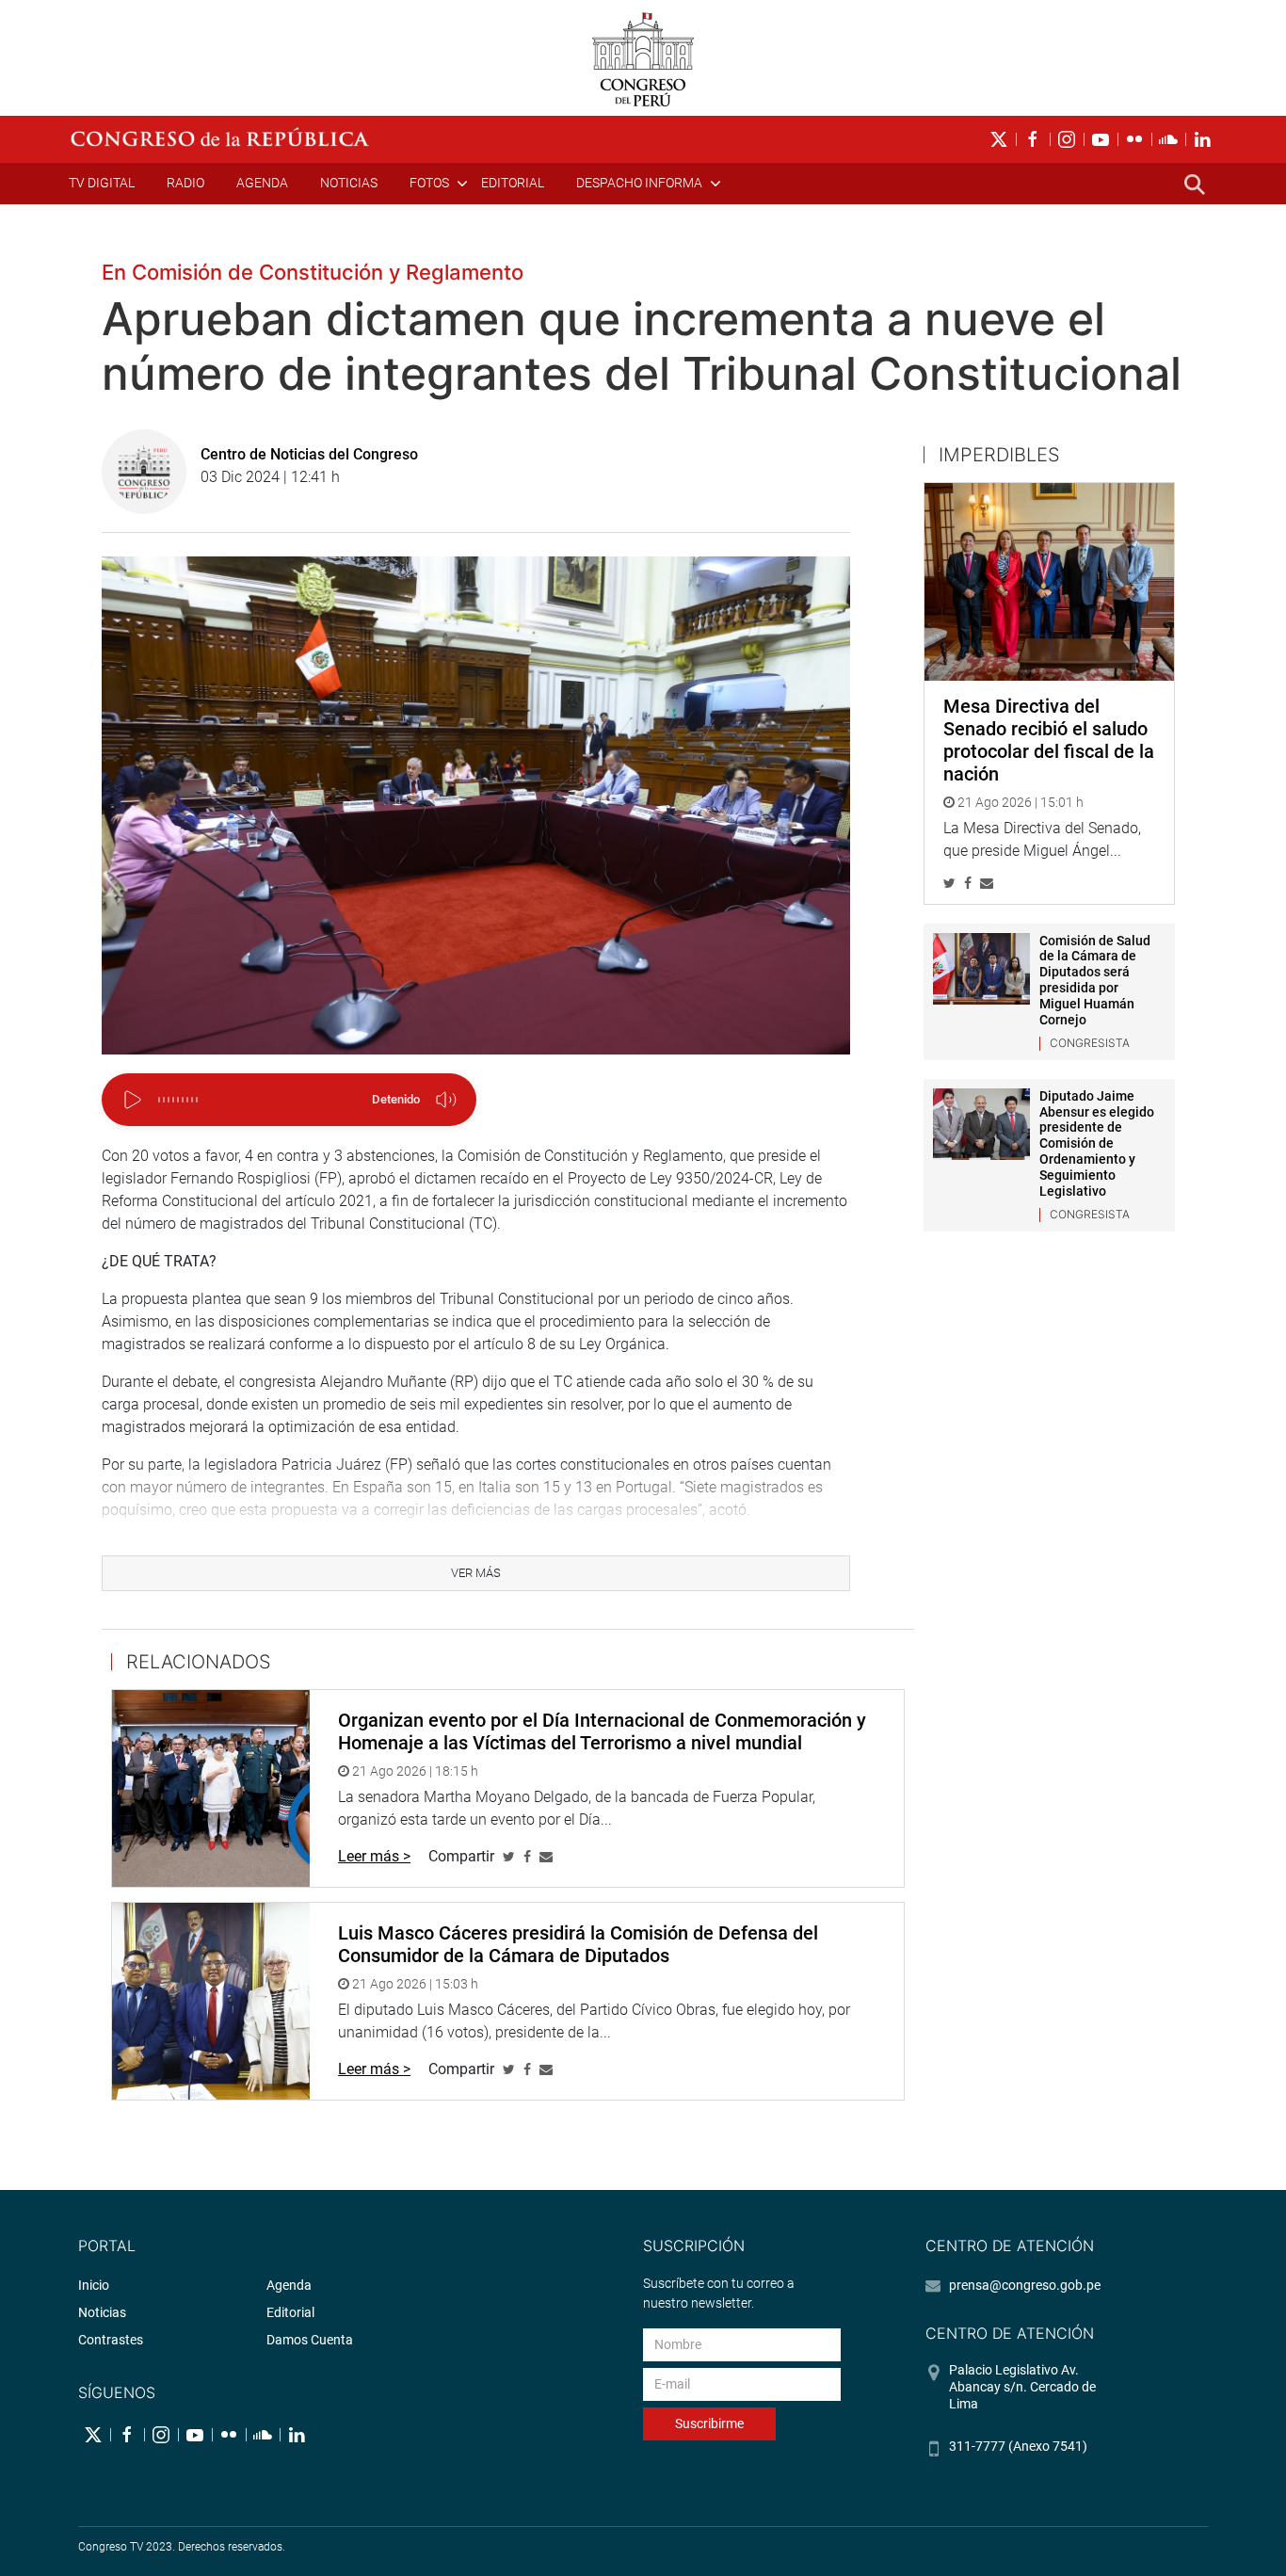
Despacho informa (639, 183)
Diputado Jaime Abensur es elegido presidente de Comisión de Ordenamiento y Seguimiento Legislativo (1097, 1143)
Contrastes (111, 2340)
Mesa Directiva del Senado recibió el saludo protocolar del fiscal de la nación (1049, 740)
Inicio (94, 2285)
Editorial (513, 183)
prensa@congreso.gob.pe (1025, 2285)
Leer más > (374, 1856)
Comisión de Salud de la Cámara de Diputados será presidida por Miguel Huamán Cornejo (1095, 980)
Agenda (262, 183)
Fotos (429, 183)
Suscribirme (709, 2423)
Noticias (349, 183)
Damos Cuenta (310, 2340)
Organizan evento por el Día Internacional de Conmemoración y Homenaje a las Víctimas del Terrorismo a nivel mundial (602, 1731)
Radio (185, 183)
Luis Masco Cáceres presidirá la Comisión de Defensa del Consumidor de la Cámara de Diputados (578, 1944)
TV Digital (102, 183)
